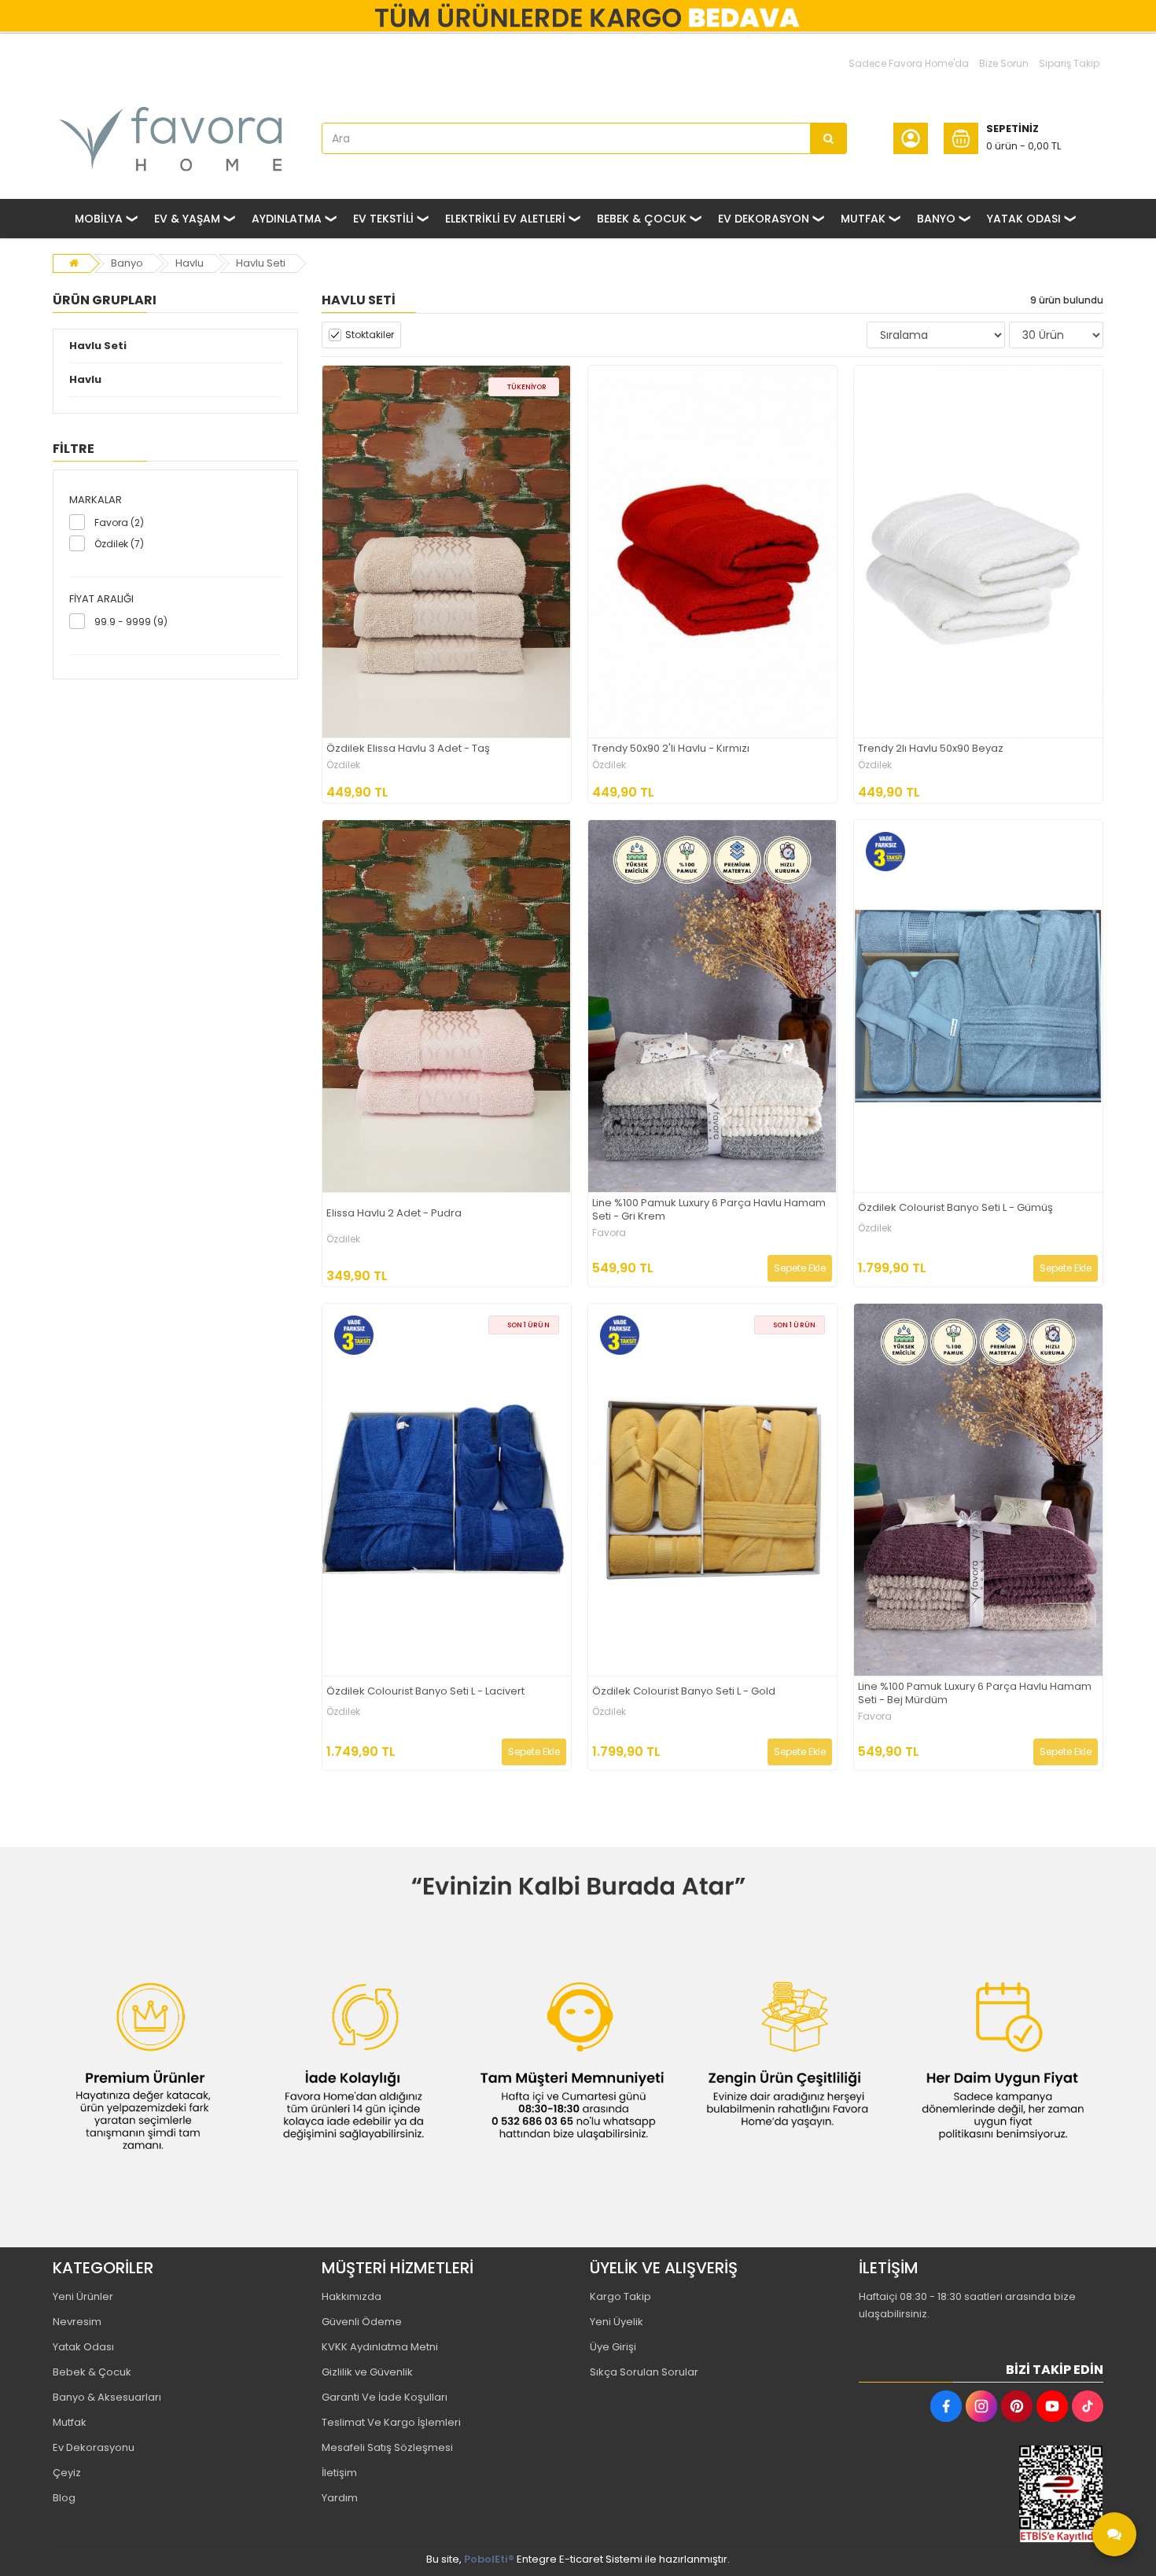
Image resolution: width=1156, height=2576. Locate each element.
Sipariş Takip (1069, 63)
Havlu (190, 263)
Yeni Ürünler (83, 2296)
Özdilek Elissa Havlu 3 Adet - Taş (408, 749)
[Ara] (829, 138)
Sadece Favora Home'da (909, 63)
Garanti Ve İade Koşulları (385, 2397)
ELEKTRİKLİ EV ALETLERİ (505, 219)
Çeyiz (67, 2473)
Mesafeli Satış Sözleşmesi (387, 2447)
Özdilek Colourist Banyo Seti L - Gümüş (955, 1208)
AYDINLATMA (287, 219)
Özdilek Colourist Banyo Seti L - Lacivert (425, 1692)
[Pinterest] (1017, 2406)
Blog (64, 2498)
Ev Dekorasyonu (94, 2447)
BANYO (936, 219)
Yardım (340, 2498)
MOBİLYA (99, 219)
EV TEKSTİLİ (383, 219)
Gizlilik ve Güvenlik (367, 2372)
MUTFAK (863, 219)
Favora (609, 1233)
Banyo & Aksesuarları (107, 2397)
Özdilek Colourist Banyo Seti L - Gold (684, 1692)
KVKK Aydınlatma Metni (380, 2347)
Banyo (127, 263)
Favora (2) (119, 523)
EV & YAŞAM (187, 219)
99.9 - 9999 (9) (131, 622)
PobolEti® (489, 2559)
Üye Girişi (613, 2347)
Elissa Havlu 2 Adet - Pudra (394, 1214)
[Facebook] (946, 2406)
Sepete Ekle (800, 1268)
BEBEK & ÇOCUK (642, 219)
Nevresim (77, 2322)
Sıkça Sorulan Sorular (644, 2372)
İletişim (339, 2473)
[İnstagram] (981, 2406)
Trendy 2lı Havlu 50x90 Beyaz (931, 749)
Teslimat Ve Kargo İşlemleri (391, 2422)
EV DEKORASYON (764, 219)
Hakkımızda (352, 2296)
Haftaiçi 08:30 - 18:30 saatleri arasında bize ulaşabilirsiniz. (967, 2305)
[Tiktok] (1088, 2406)
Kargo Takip (620, 2296)
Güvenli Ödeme (362, 2322)
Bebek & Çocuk (92, 2372)
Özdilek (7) (119, 544)
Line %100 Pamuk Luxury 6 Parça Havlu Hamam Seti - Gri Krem (709, 1210)
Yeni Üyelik (617, 2322)
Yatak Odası (83, 2347)
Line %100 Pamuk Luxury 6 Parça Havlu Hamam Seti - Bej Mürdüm (975, 1694)
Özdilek (343, 765)
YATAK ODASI (1024, 219)
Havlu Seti (261, 263)
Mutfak (70, 2422)
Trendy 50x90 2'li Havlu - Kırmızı (671, 749)
